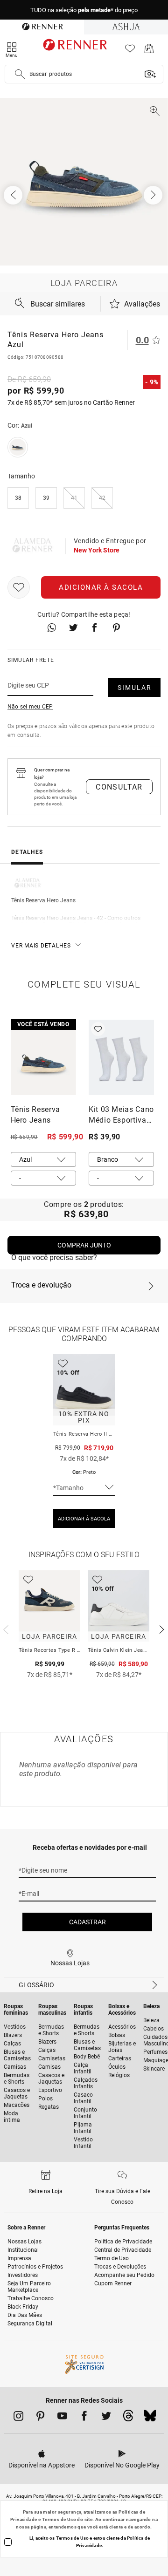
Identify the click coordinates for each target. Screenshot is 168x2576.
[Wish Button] (19, 587)
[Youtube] (62, 2418)
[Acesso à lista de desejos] (130, 51)
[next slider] (5, 1629)
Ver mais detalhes (41, 946)
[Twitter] (106, 2418)
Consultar (119, 787)
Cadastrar (87, 1922)
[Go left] (14, 195)
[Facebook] (84, 2418)
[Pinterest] (40, 2418)
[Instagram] (18, 2418)
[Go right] (154, 195)
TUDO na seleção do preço (84, 10)
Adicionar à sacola (101, 587)
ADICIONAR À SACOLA (84, 1519)
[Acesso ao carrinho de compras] (149, 51)
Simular (135, 688)
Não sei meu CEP (30, 707)
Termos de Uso (59, 2519)
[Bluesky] (150, 2418)
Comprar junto (84, 1245)
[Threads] (128, 2418)
